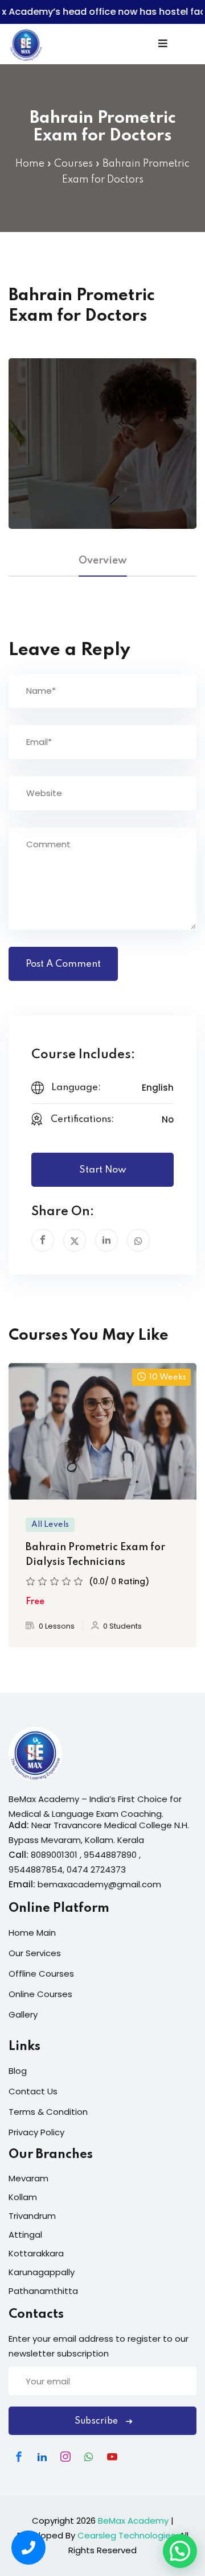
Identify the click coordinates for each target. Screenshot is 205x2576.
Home (30, 164)
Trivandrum (32, 2216)
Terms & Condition (48, 2112)
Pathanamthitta (43, 2291)
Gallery (23, 2014)
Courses (73, 164)
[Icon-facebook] (19, 2457)
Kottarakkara (36, 2253)
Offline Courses (41, 1974)
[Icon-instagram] (65, 2457)
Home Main (32, 1933)
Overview (103, 561)
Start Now (103, 1170)
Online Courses (40, 1994)
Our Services (35, 1953)
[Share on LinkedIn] (106, 1240)
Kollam (23, 2197)
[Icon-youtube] (112, 2457)
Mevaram (28, 2178)
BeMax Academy (133, 2521)
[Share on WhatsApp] (138, 1240)
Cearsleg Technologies (126, 2535)
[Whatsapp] (89, 2457)
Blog (18, 2071)
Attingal (25, 2235)
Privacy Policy (36, 2132)
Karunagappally (42, 2272)
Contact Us (33, 2091)
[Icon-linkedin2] (42, 2457)
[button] (180, 2551)
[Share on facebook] (43, 1240)
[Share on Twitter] (75, 1240)
